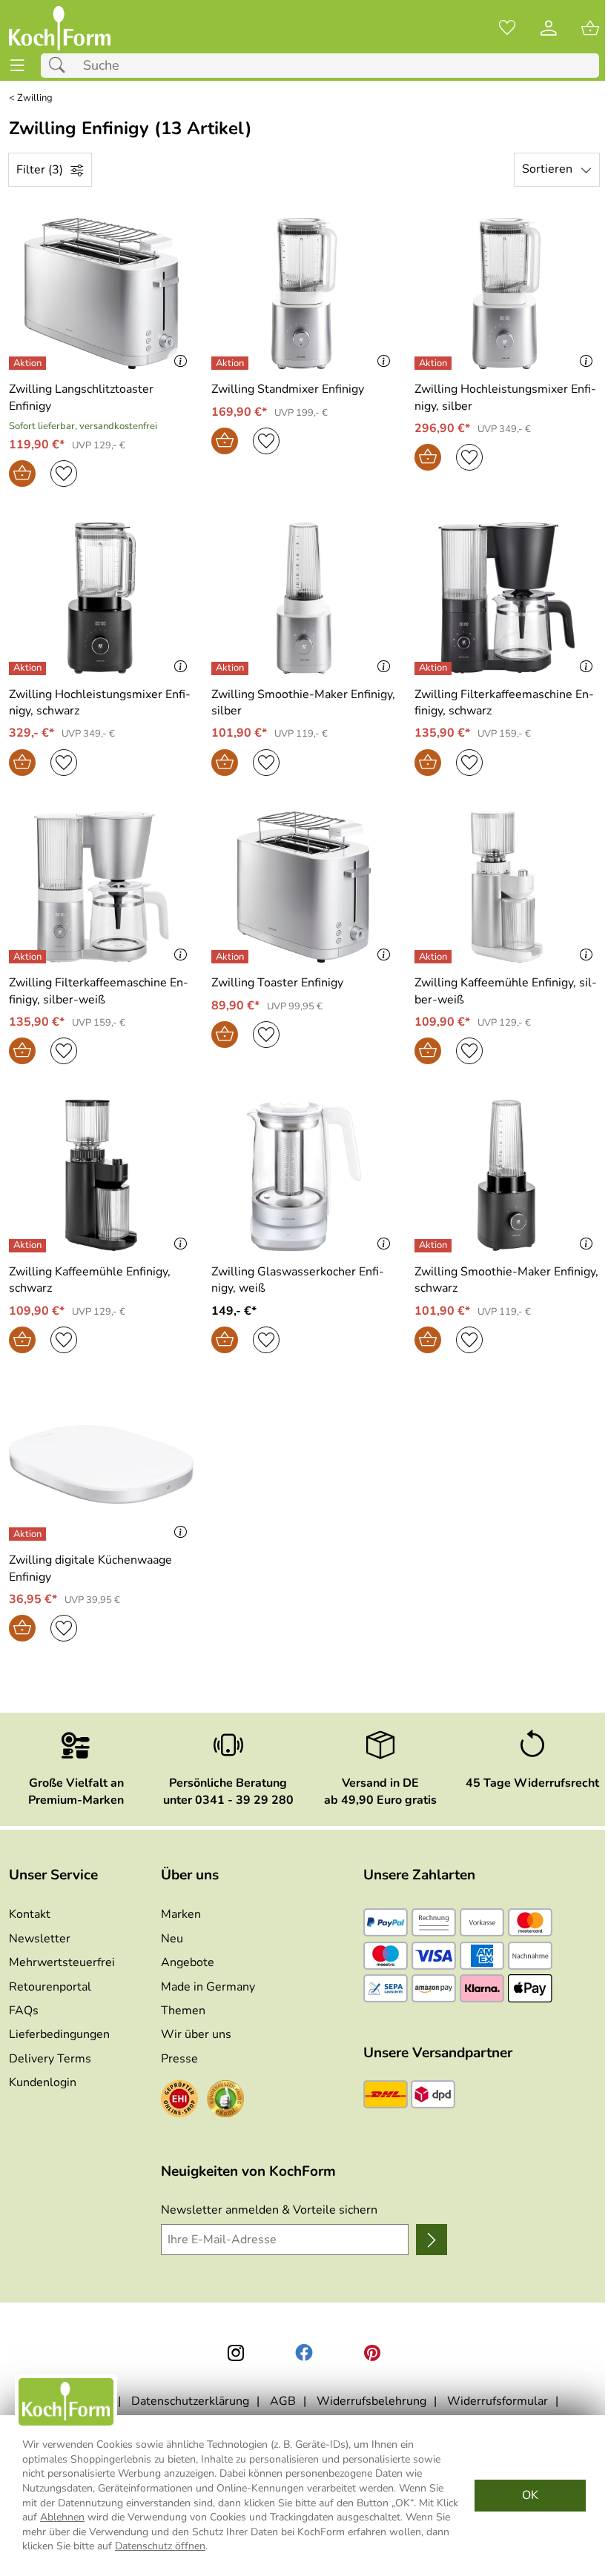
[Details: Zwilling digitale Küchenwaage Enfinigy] (29, 1534)
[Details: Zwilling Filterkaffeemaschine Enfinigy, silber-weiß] (29, 957)
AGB (283, 2401)
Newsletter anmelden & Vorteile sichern (269, 2210)
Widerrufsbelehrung (371, 2401)
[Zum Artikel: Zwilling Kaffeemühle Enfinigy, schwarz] (101, 1175)
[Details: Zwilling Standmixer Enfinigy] (232, 363)
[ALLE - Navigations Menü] (17, 66)
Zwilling (35, 98)
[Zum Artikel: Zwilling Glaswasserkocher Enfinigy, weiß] (304, 1175)
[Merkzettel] (507, 28)
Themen (183, 2011)
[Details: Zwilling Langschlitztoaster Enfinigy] (29, 363)
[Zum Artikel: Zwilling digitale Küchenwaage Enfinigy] (101, 1464)
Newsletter (40, 1939)
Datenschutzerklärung (190, 2401)
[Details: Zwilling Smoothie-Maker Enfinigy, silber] (232, 668)
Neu (172, 1939)
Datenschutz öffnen (160, 2546)
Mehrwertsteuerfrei (62, 1962)
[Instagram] (236, 2353)
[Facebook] (304, 2353)
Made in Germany (208, 1987)
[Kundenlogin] (549, 28)
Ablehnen (62, 2517)
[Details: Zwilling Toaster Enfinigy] (232, 957)
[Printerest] (372, 2353)
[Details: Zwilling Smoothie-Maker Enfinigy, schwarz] (435, 1246)
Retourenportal (50, 1987)
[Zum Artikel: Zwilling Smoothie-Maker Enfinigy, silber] (304, 598)
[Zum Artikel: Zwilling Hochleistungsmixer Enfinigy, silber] (507, 293)
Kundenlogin (43, 2082)
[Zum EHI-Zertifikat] (179, 2101)
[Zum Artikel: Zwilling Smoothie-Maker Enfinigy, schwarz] (507, 1175)
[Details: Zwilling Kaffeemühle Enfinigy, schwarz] (29, 1246)
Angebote (188, 1962)
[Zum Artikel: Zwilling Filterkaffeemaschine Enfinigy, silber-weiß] (101, 887)
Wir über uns (196, 2034)
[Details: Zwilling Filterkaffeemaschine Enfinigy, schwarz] (435, 668)
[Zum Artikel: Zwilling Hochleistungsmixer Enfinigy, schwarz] (101, 598)
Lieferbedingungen (59, 2034)
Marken (181, 1914)
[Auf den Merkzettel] (64, 474)
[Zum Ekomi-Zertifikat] (225, 2101)
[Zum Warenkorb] (590, 28)
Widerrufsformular (498, 2401)
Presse (179, 2059)
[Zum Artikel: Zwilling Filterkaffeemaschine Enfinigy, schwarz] (507, 598)
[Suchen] (61, 66)
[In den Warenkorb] (22, 474)
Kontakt (30, 1914)
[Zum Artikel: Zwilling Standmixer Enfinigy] (304, 293)
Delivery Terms (50, 2059)
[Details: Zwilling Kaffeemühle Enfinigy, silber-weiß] (435, 957)
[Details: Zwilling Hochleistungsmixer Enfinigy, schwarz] (29, 668)
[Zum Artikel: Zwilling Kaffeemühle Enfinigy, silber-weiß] (507, 887)
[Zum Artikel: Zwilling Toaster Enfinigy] (304, 887)
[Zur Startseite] (60, 28)
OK (530, 2495)
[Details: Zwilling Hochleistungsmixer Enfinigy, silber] (435, 363)
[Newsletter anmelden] (432, 2240)
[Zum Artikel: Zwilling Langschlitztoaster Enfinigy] (101, 293)
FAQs (24, 2011)
